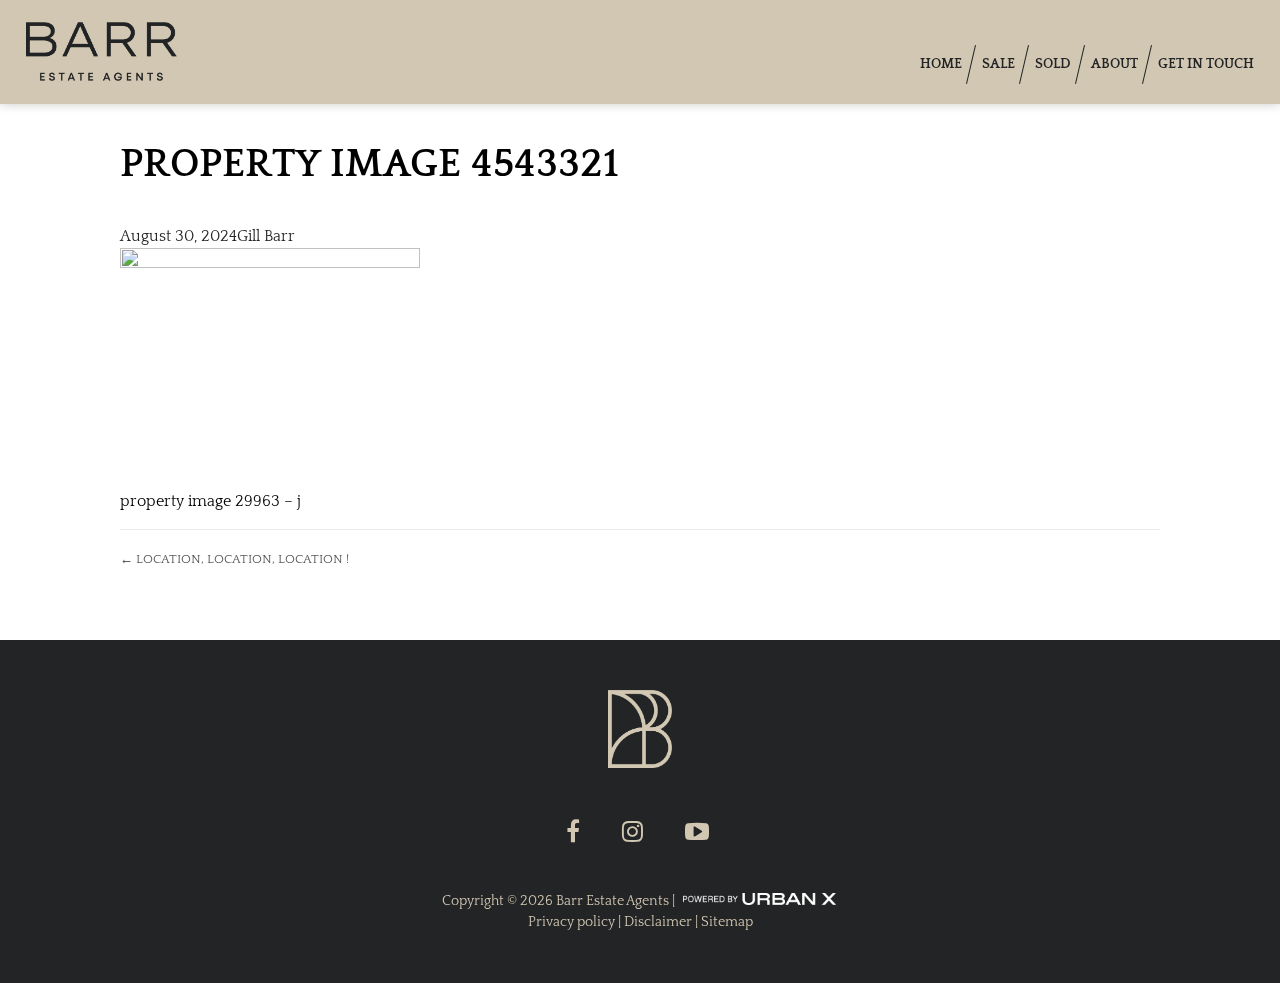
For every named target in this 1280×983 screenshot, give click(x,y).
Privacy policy (571, 922)
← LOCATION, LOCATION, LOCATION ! (234, 559)
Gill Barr (266, 236)
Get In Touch (1206, 64)
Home (941, 64)
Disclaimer (658, 922)
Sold (1053, 64)
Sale (998, 64)
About (1114, 64)
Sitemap (727, 922)
